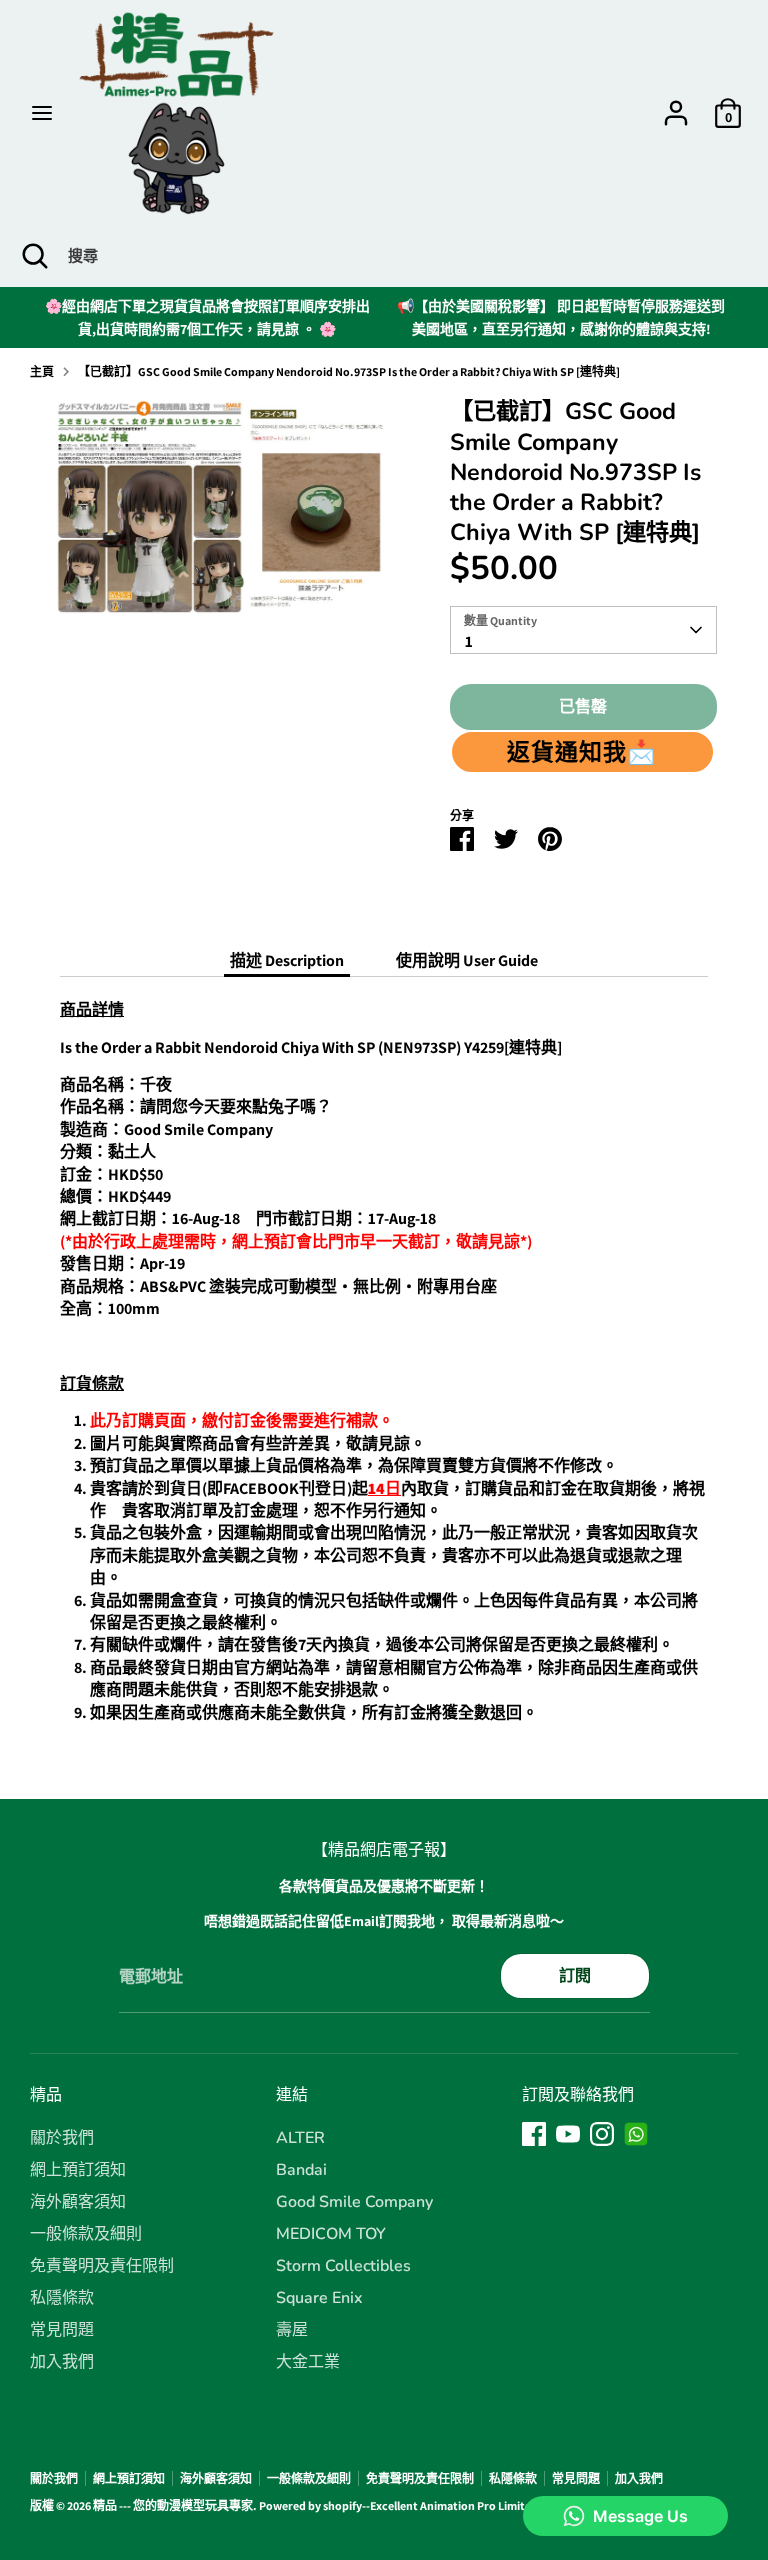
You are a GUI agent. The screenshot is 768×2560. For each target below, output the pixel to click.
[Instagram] (602, 2134)
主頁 (42, 371)
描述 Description (287, 960)
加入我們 (62, 2362)
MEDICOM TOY (331, 2234)
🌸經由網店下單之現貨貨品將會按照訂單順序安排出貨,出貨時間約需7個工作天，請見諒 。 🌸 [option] (207, 317)
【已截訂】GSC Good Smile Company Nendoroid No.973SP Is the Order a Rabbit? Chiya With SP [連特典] (349, 371)
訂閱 (575, 1975)
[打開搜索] (34, 256)
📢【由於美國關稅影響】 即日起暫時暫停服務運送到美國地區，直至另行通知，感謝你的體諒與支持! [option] (561, 317)
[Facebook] (534, 2134)
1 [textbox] (469, 641)
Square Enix (319, 2298)
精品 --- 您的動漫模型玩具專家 (173, 2505)
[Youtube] (568, 2134)
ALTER (300, 2138)
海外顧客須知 (78, 2202)
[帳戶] (676, 103)
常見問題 (62, 2330)
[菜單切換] (42, 113)
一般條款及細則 (86, 2234)
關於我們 (62, 2138)
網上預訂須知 (78, 2170)
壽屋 (292, 2330)
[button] (583, 752)
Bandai (301, 2170)
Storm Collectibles (343, 2266)
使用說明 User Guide (467, 960)
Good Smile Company (354, 2202)
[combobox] (584, 630)
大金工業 (308, 2362)
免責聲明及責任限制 (102, 2266)
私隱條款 (62, 2298)
